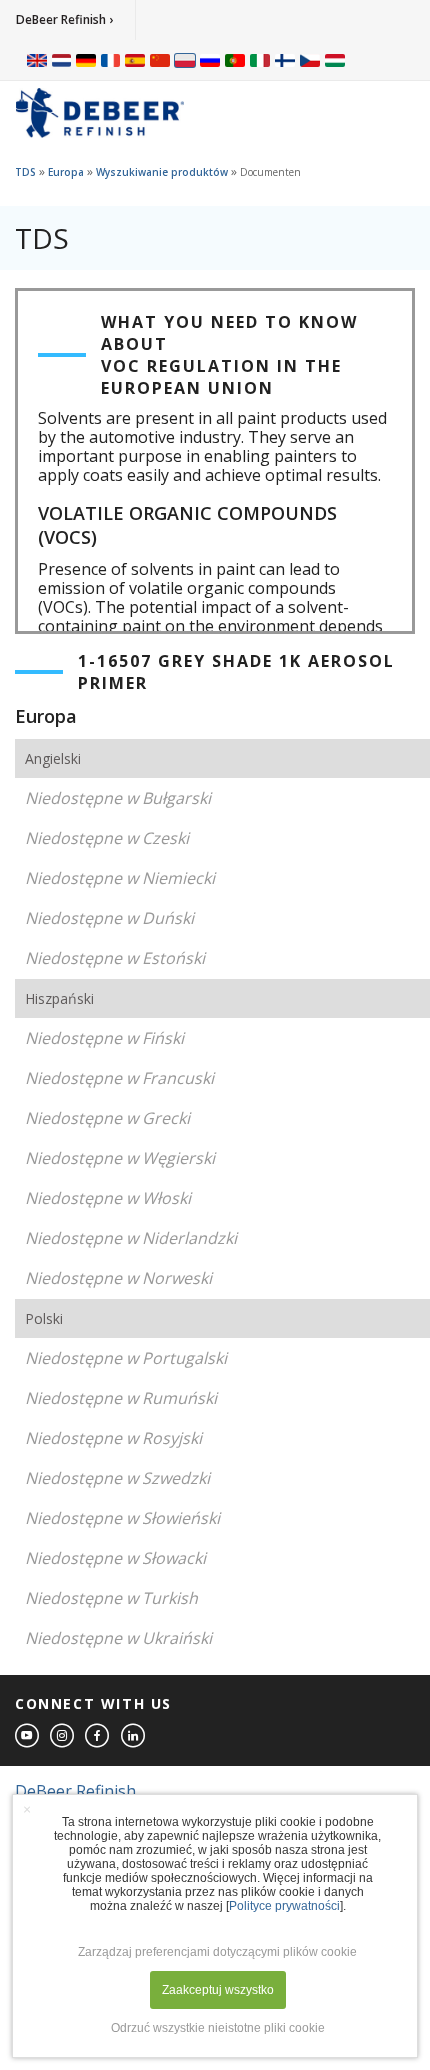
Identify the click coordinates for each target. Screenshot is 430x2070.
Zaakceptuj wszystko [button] (218, 1990)
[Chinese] (160, 60)
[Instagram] (63, 1736)
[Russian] (210, 60)
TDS (25, 172)
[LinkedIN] (134, 1736)
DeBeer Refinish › (64, 19)
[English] (37, 60)
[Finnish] (285, 60)
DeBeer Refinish (75, 1791)
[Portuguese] (235, 60)
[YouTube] (28, 1736)
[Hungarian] (335, 60)
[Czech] (310, 60)
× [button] (27, 1809)
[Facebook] (98, 1736)
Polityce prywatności (284, 1906)
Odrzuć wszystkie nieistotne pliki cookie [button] (218, 2028)
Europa (66, 172)
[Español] (135, 60)
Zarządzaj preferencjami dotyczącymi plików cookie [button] (217, 1952)
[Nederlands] (61, 60)
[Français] (111, 60)
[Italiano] (260, 60)
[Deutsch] (86, 60)
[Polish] (185, 60)
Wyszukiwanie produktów (162, 172)
